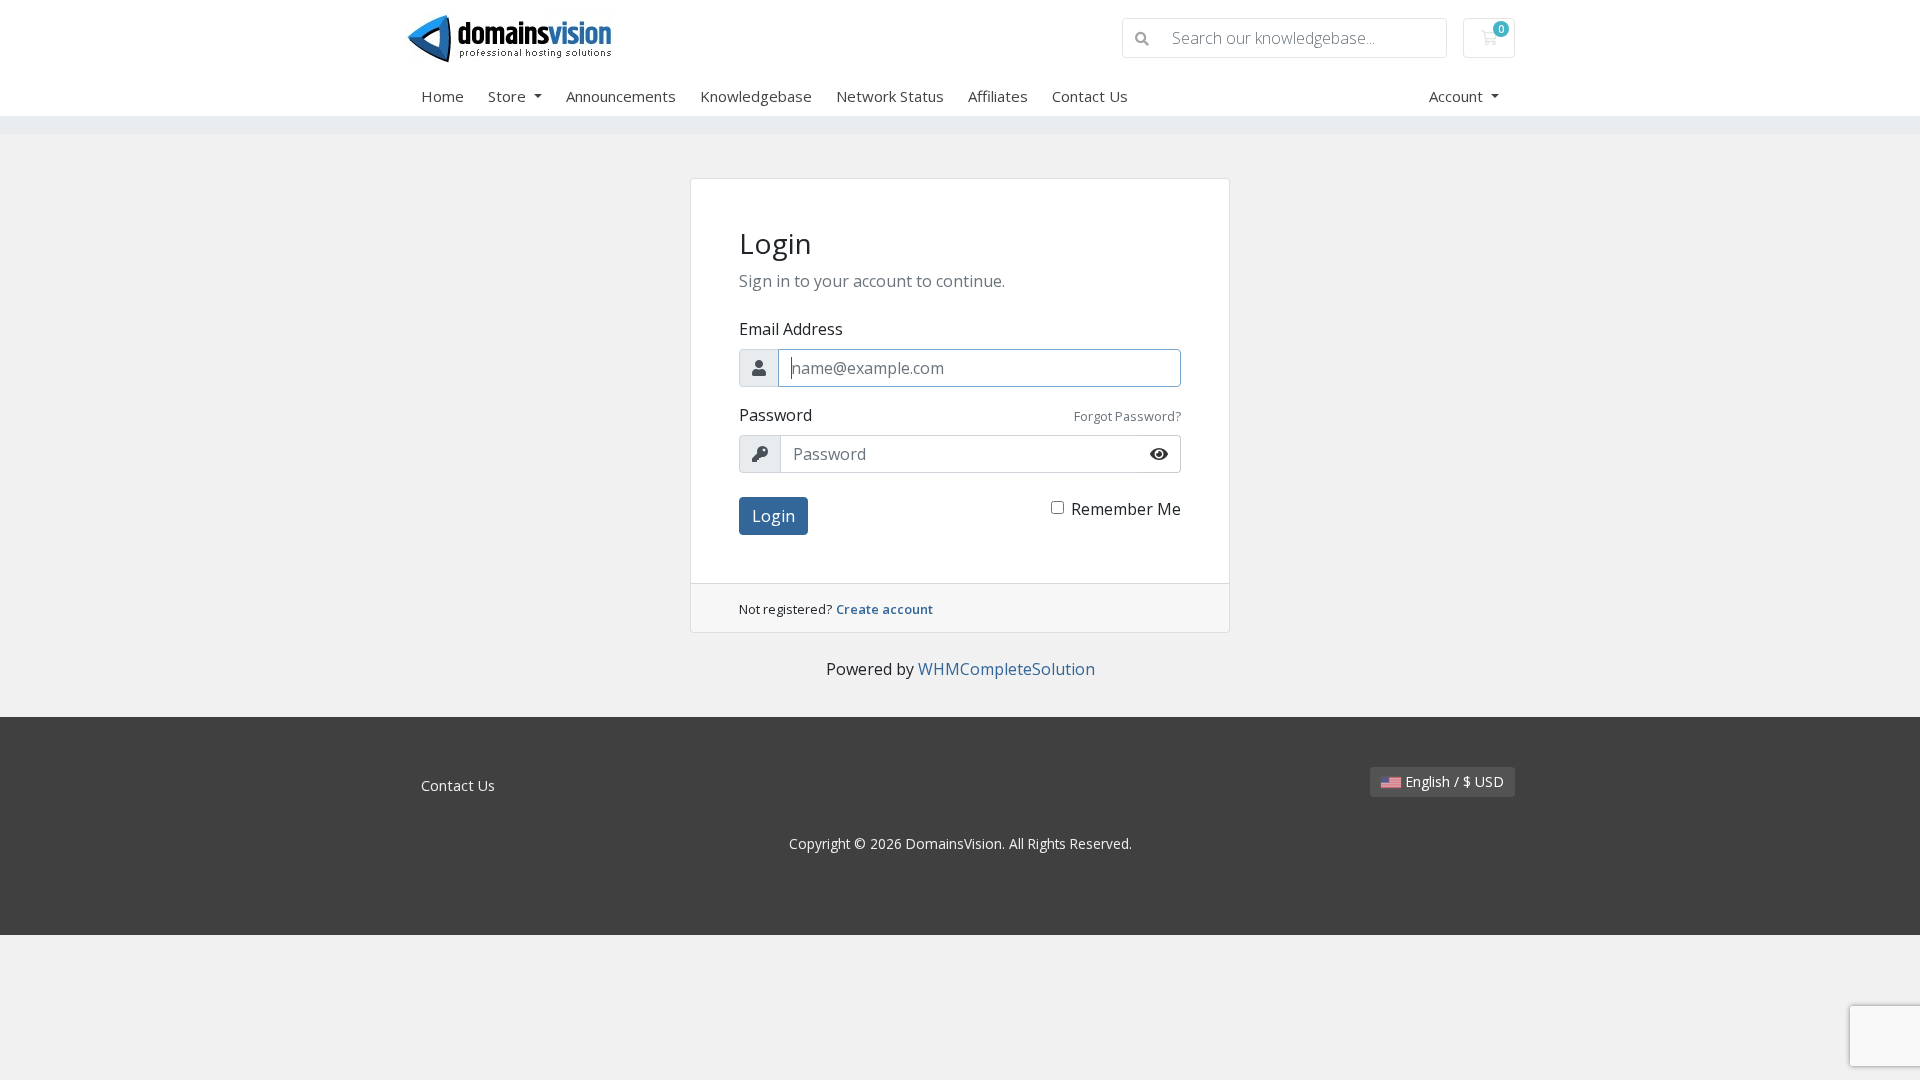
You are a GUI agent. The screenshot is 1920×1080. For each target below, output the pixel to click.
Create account (884, 609)
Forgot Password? (1127, 416)
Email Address (791, 329)
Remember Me (1126, 509)
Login (773, 516)
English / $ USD (1452, 781)
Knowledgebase (756, 96)
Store (509, 96)
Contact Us (1090, 96)
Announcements (621, 96)
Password (775, 415)
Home (442, 96)
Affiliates (998, 96)
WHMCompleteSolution (1006, 669)
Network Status (890, 96)
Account (1458, 96)
